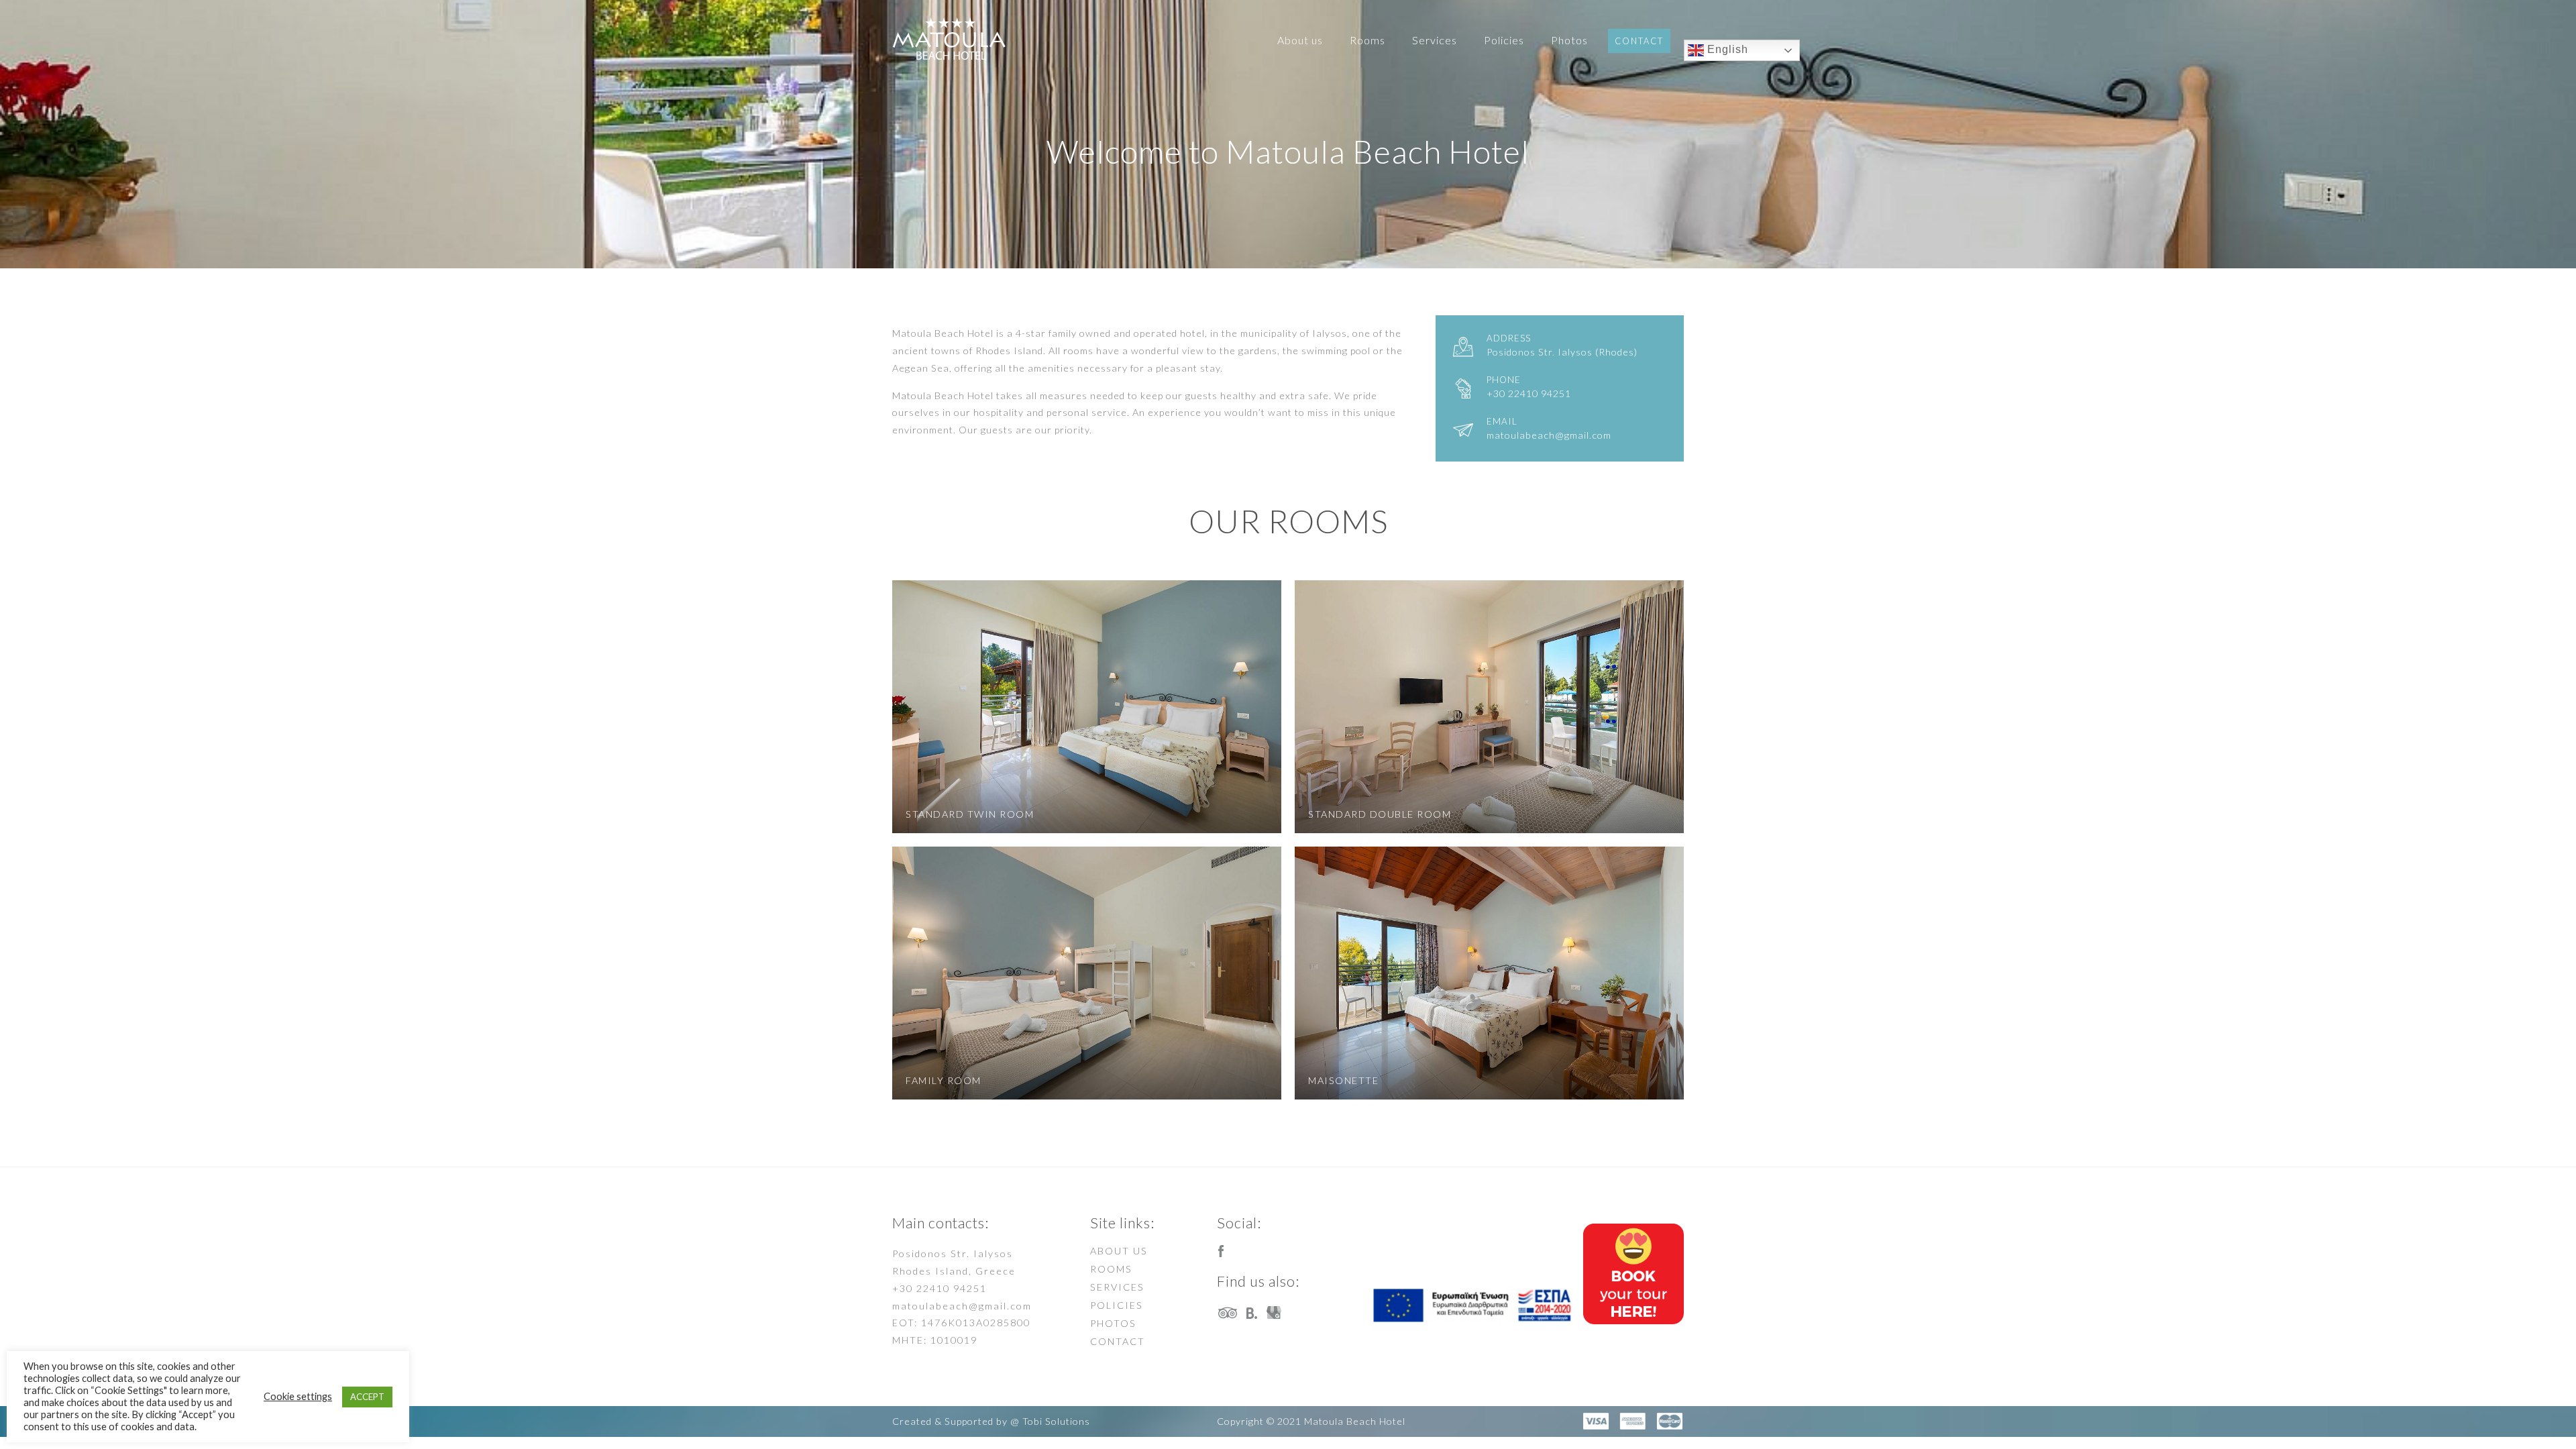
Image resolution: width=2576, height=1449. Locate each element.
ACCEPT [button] (367, 1397)
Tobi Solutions (1056, 1421)
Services (1435, 40)
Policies (1504, 40)
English (1726, 49)
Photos (1569, 40)
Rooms (1367, 40)
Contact (1639, 41)
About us (1300, 40)
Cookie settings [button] (298, 1396)
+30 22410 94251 (940, 1288)
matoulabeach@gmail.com (962, 1306)
